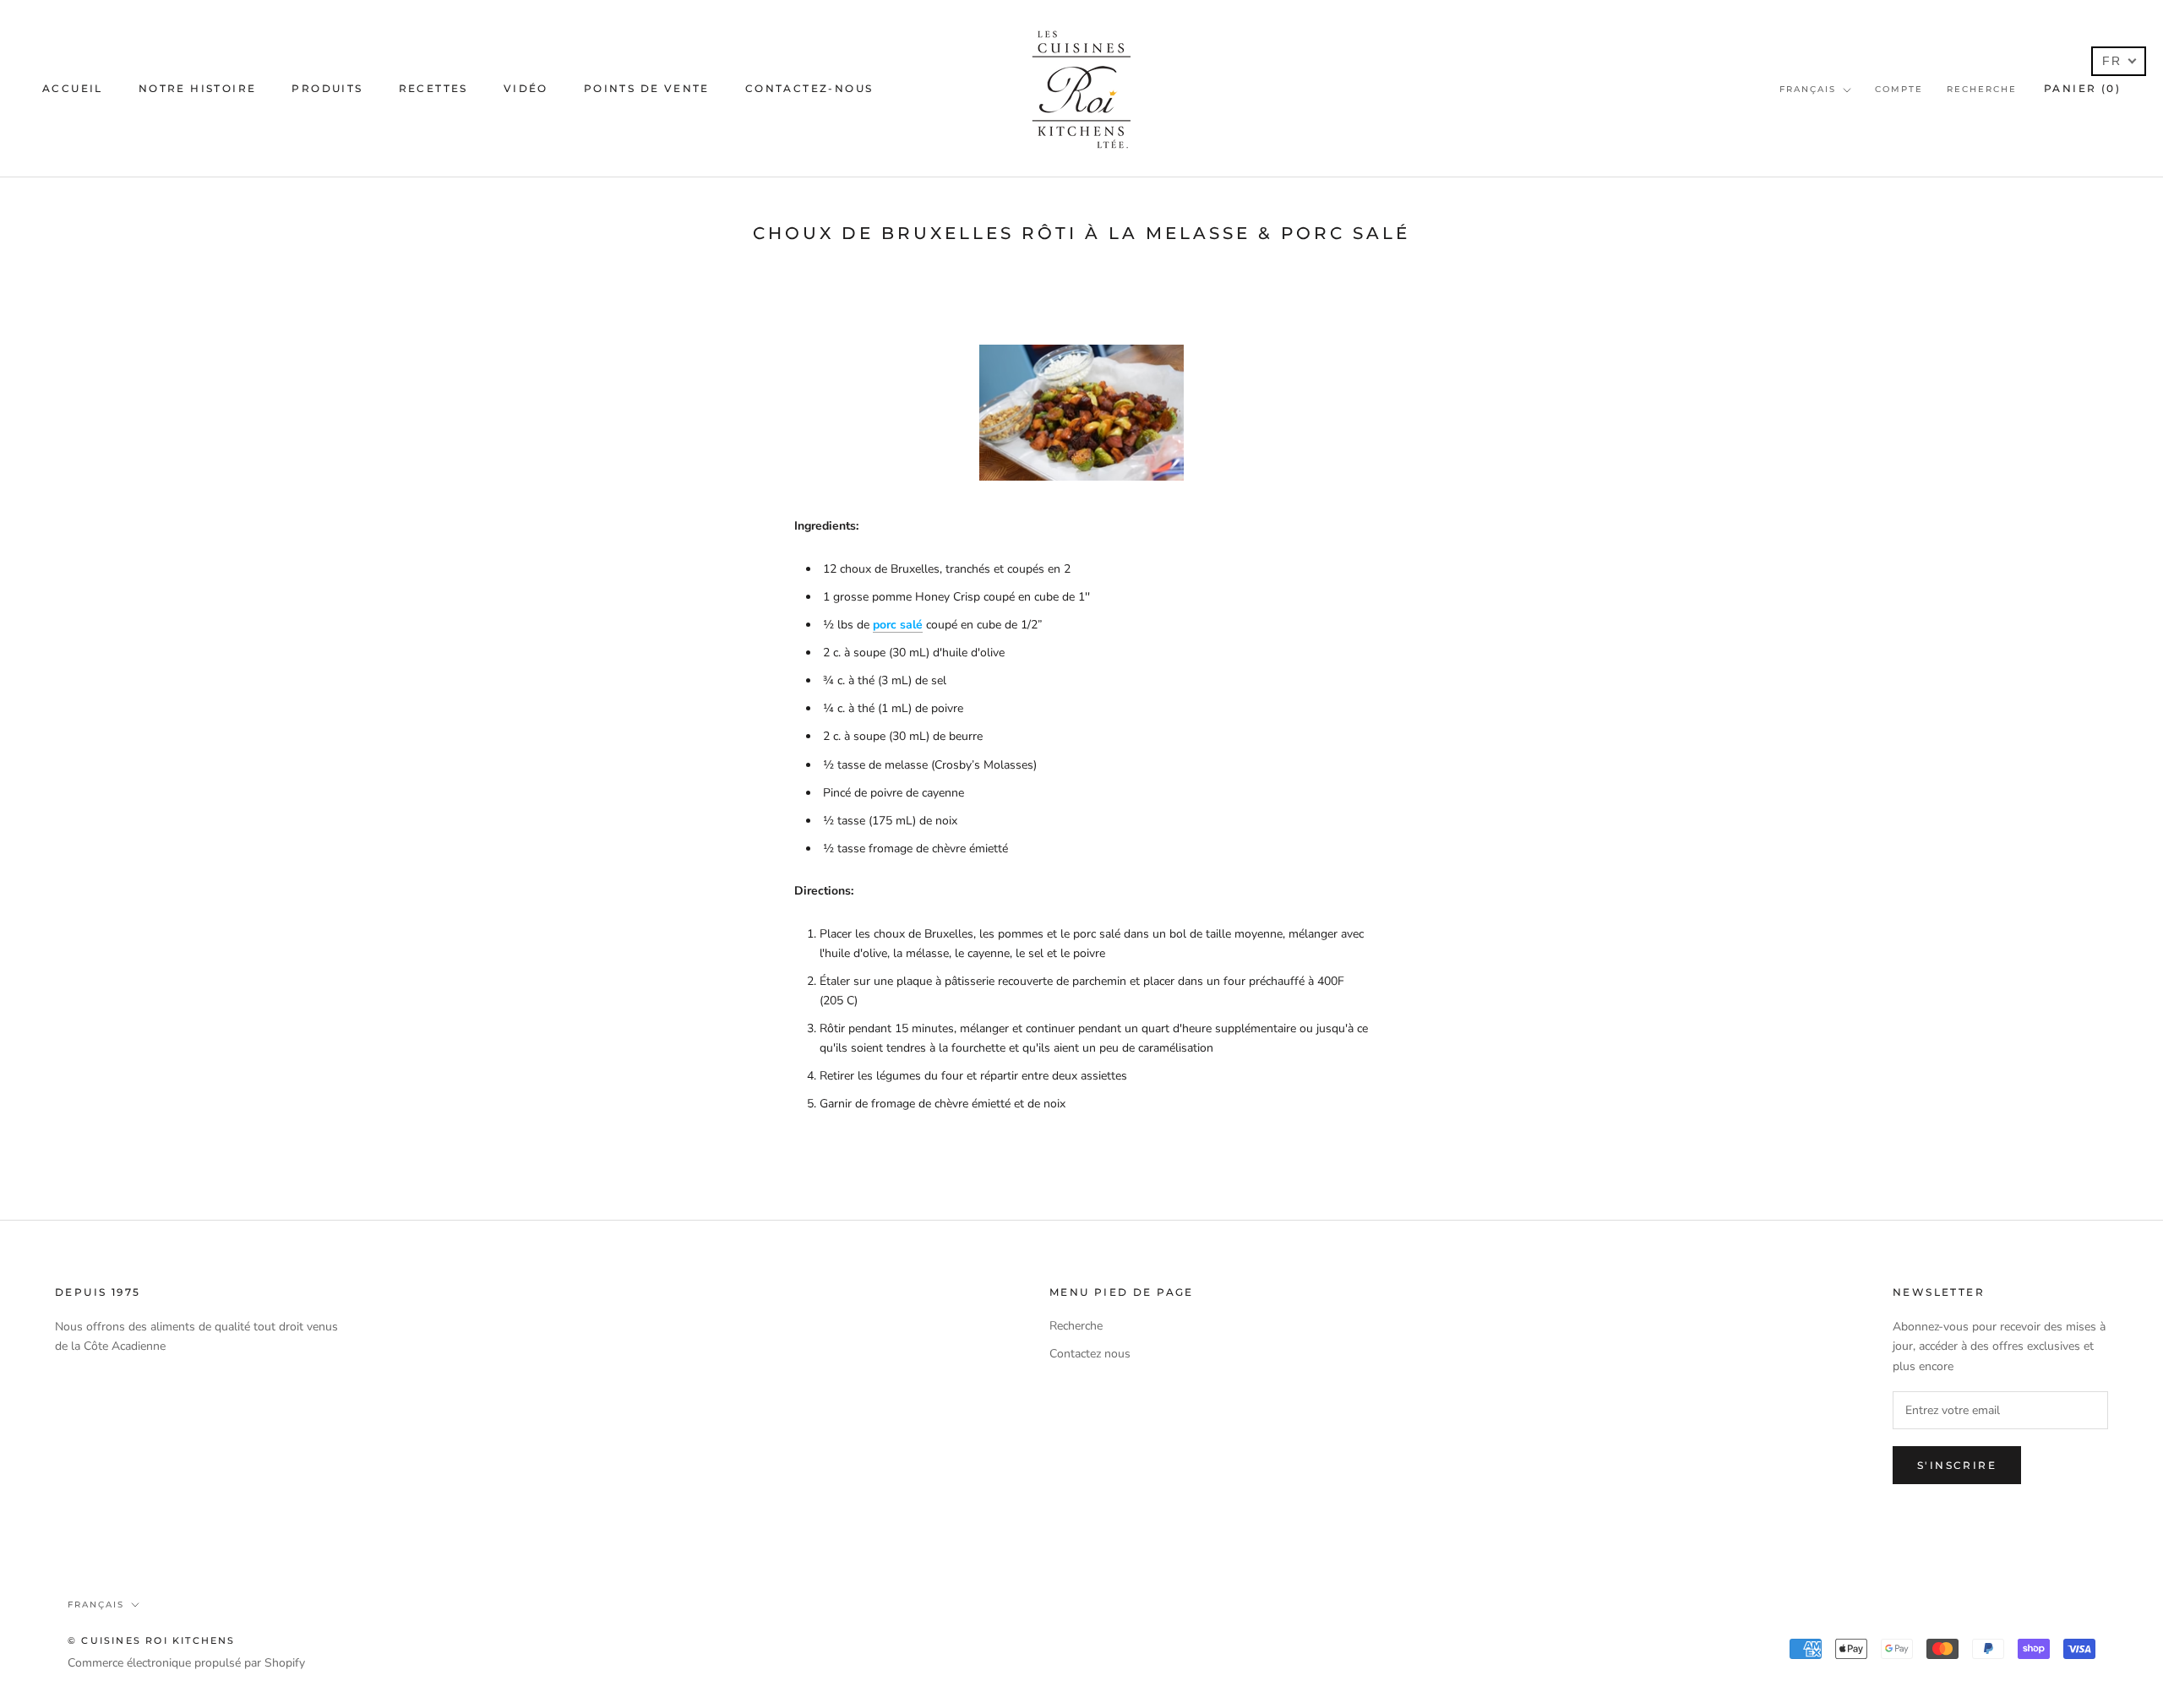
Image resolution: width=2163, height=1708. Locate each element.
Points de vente (647, 88)
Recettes (433, 88)
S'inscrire (1957, 1465)
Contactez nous (1090, 1354)
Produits (327, 88)
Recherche (1982, 89)
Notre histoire (198, 88)
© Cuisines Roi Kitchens (152, 1640)
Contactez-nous (809, 88)
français (1808, 89)
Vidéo (526, 88)
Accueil (73, 88)
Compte (1899, 89)
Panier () (2082, 88)
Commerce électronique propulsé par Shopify (186, 1663)
